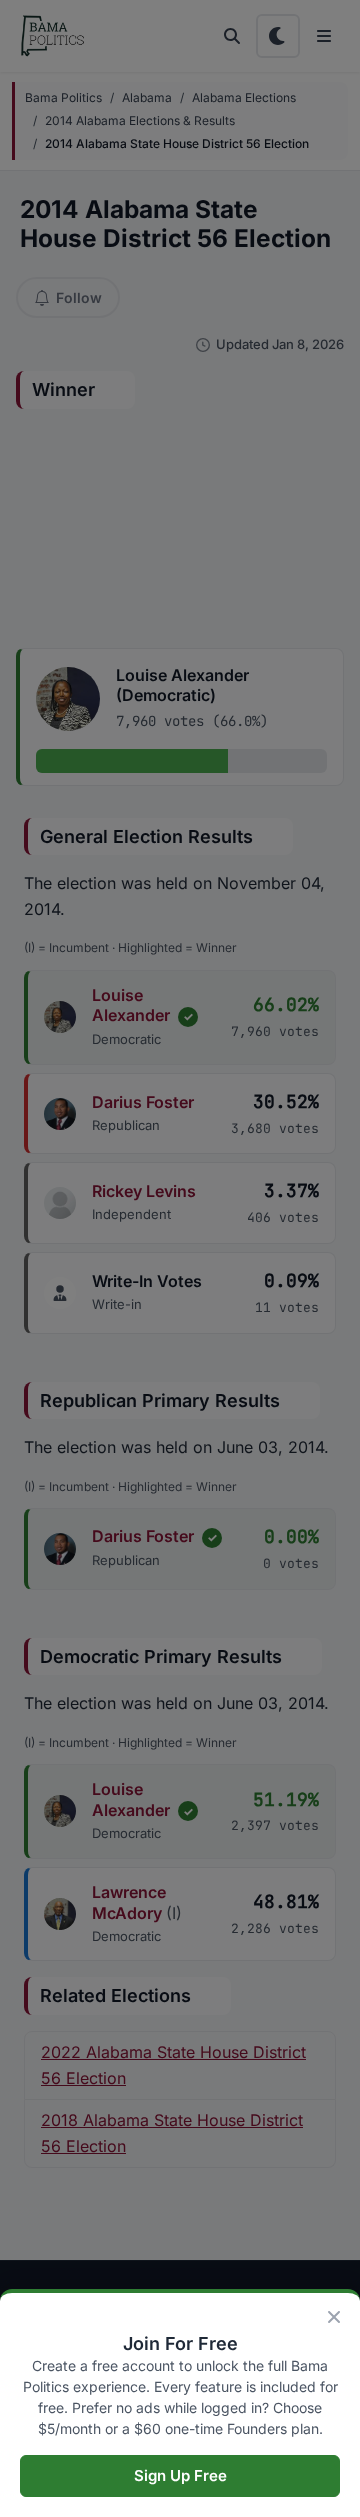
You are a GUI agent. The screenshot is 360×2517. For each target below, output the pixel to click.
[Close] (334, 2317)
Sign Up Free (180, 2475)
